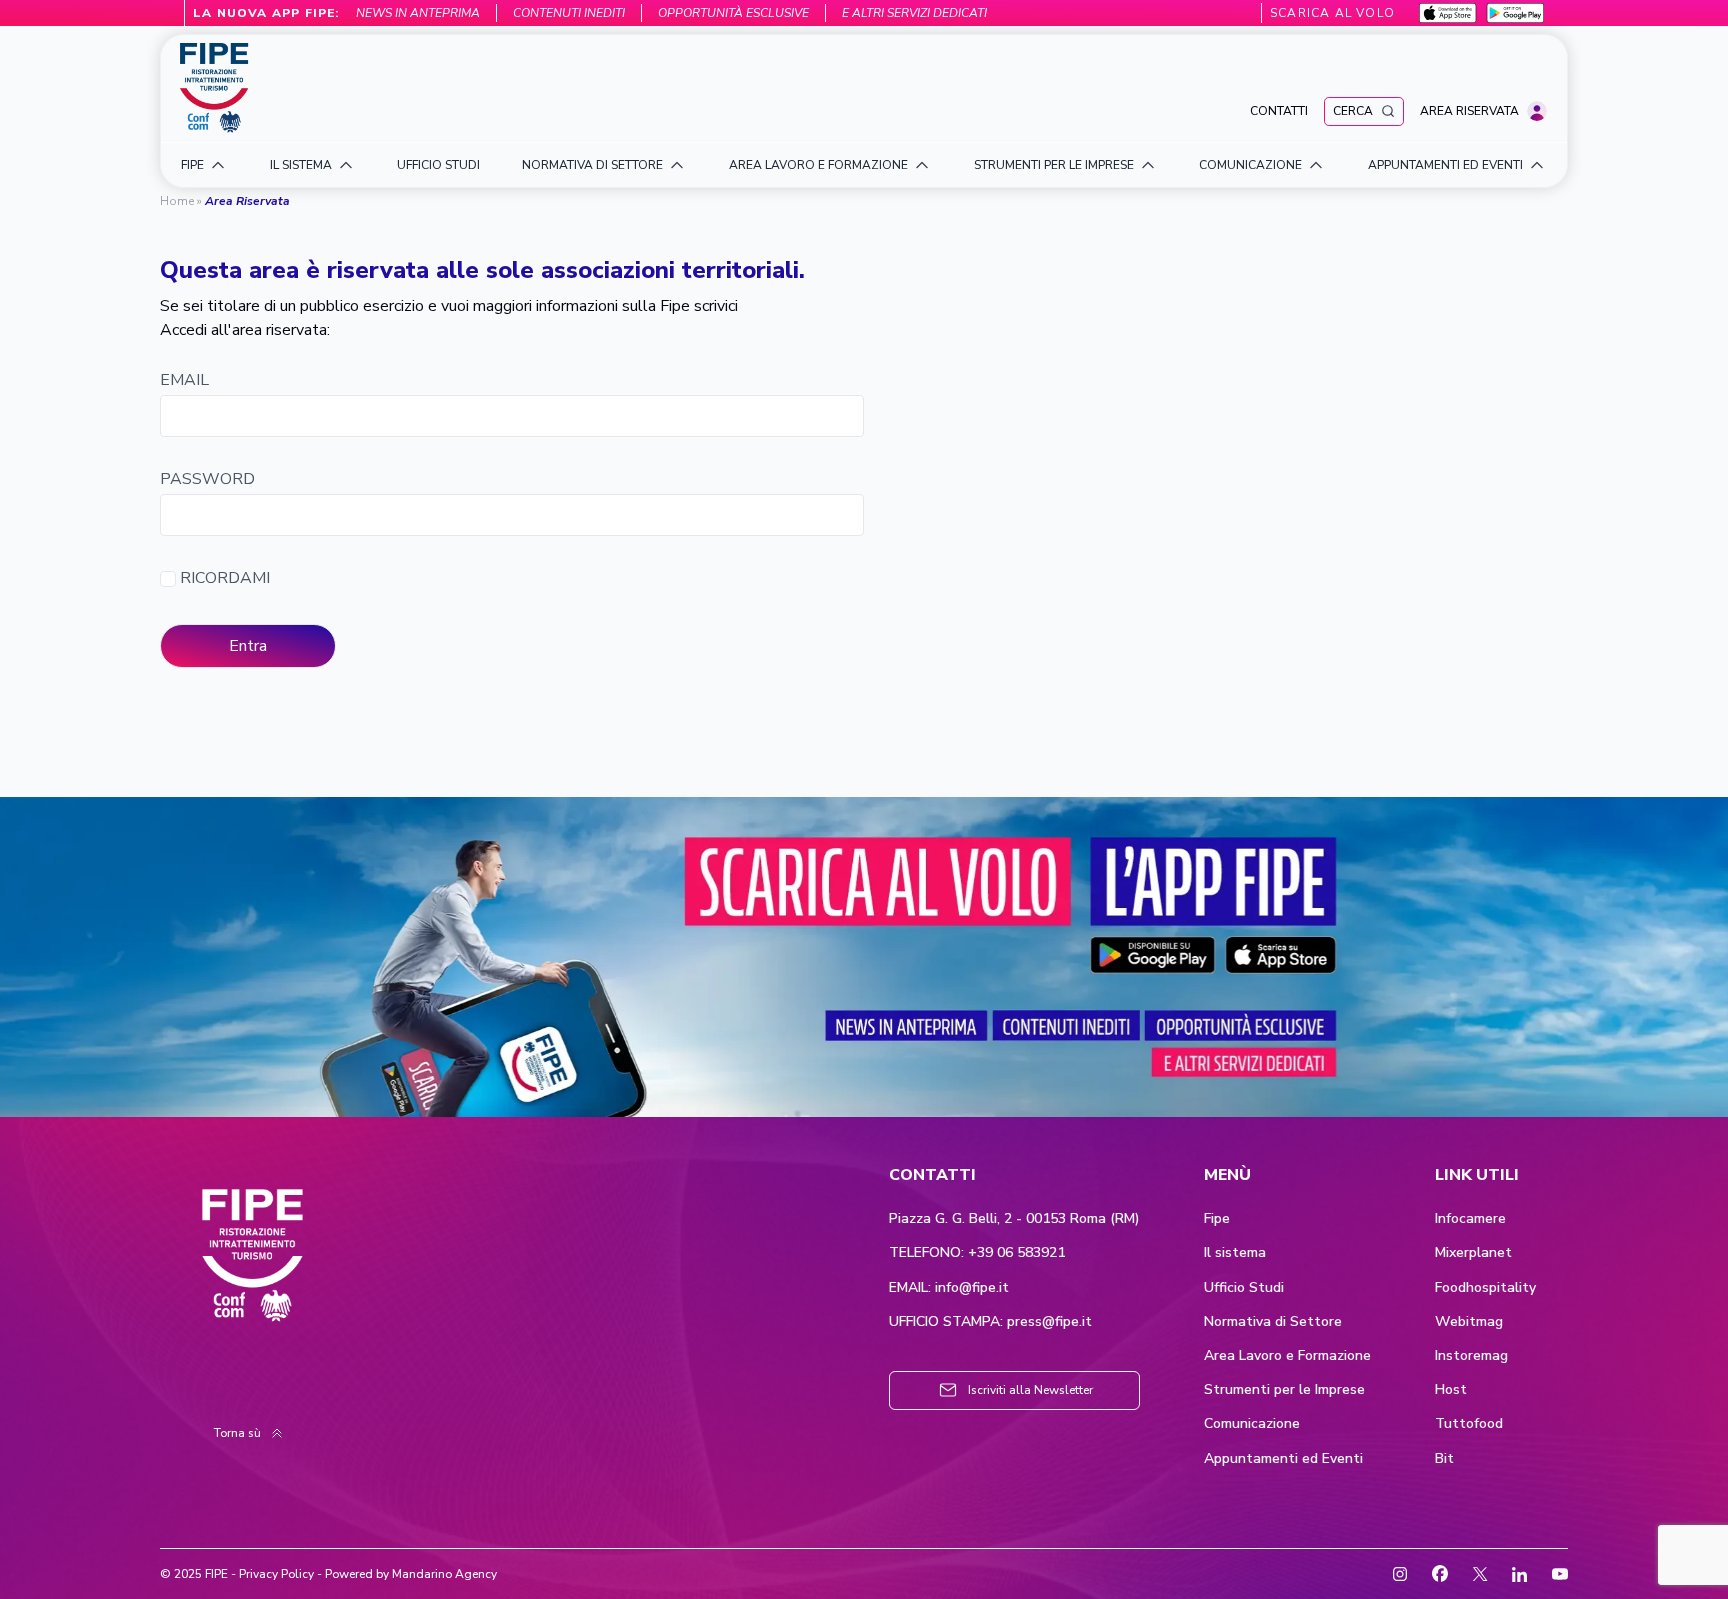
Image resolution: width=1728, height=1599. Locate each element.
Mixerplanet (1473, 1253)
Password (207, 479)
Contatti (1279, 111)
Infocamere (1470, 1219)
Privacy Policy (276, 1574)
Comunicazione (1252, 1424)
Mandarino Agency (444, 1574)
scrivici (716, 306)
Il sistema (1235, 1253)
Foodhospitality (1485, 1288)
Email (184, 380)
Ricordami (223, 578)
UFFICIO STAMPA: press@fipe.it (990, 1322)
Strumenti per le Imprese (1284, 1390)
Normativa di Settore (1273, 1322)
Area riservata (1469, 111)
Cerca (1353, 111)
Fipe (1217, 1219)
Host (1451, 1390)
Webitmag (1469, 1322)
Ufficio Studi (1244, 1288)
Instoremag (1471, 1356)
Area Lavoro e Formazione (1287, 1356)
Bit (1444, 1459)
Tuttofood (1469, 1424)
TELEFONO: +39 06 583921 (977, 1253)
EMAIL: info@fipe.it (949, 1288)
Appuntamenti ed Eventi (1283, 1459)
